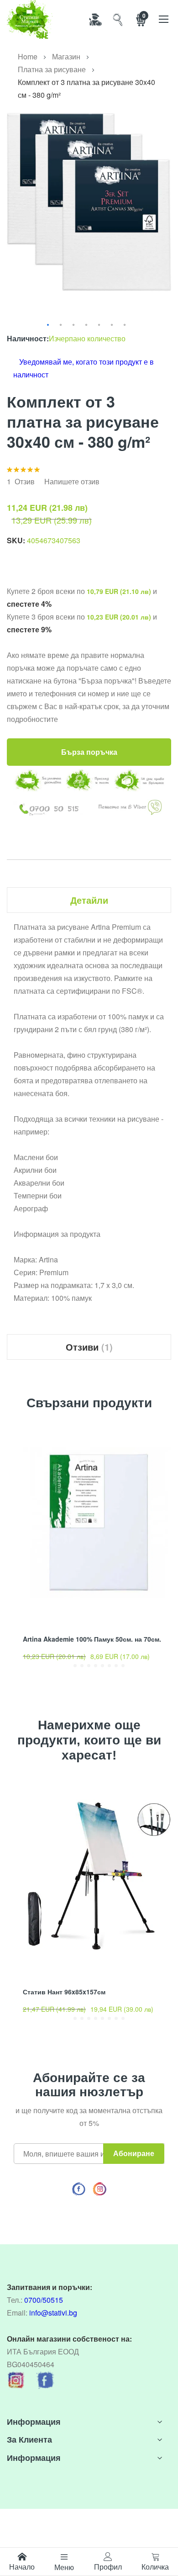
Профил (108, 2567)
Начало (22, 2567)
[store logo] (30, 19)
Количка (155, 2567)
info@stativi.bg (53, 2313)
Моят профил (95, 19)
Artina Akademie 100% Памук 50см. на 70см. (92, 1639)
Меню (64, 2567)
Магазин (66, 56)
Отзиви (88, 1347)
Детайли (89, 900)
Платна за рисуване (52, 69)
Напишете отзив (72, 481)
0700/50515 (44, 2300)
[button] (48, 325)
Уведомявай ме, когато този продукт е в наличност (84, 368)
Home (28, 56)
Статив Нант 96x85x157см (64, 1992)
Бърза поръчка (89, 752)
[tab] (89, 900)
